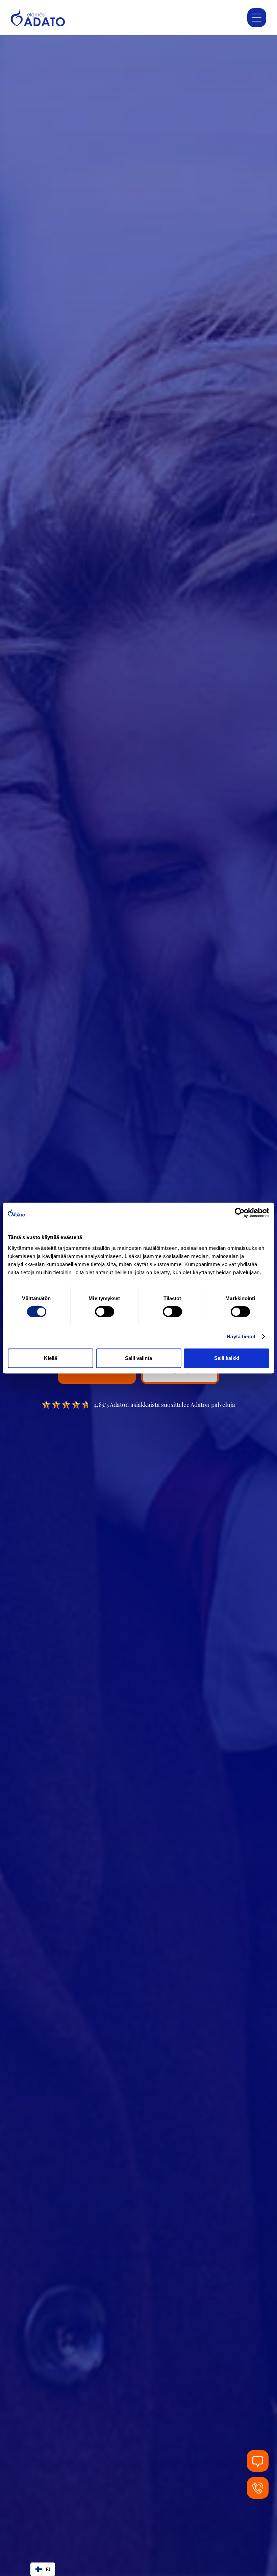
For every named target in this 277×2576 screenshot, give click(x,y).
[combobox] (43, 2569)
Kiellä (51, 1358)
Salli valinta (138, 1358)
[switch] (105, 1312)
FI (48, 2569)
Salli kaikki (227, 1358)
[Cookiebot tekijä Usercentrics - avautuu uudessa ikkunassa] (240, 1213)
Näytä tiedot (241, 1336)
